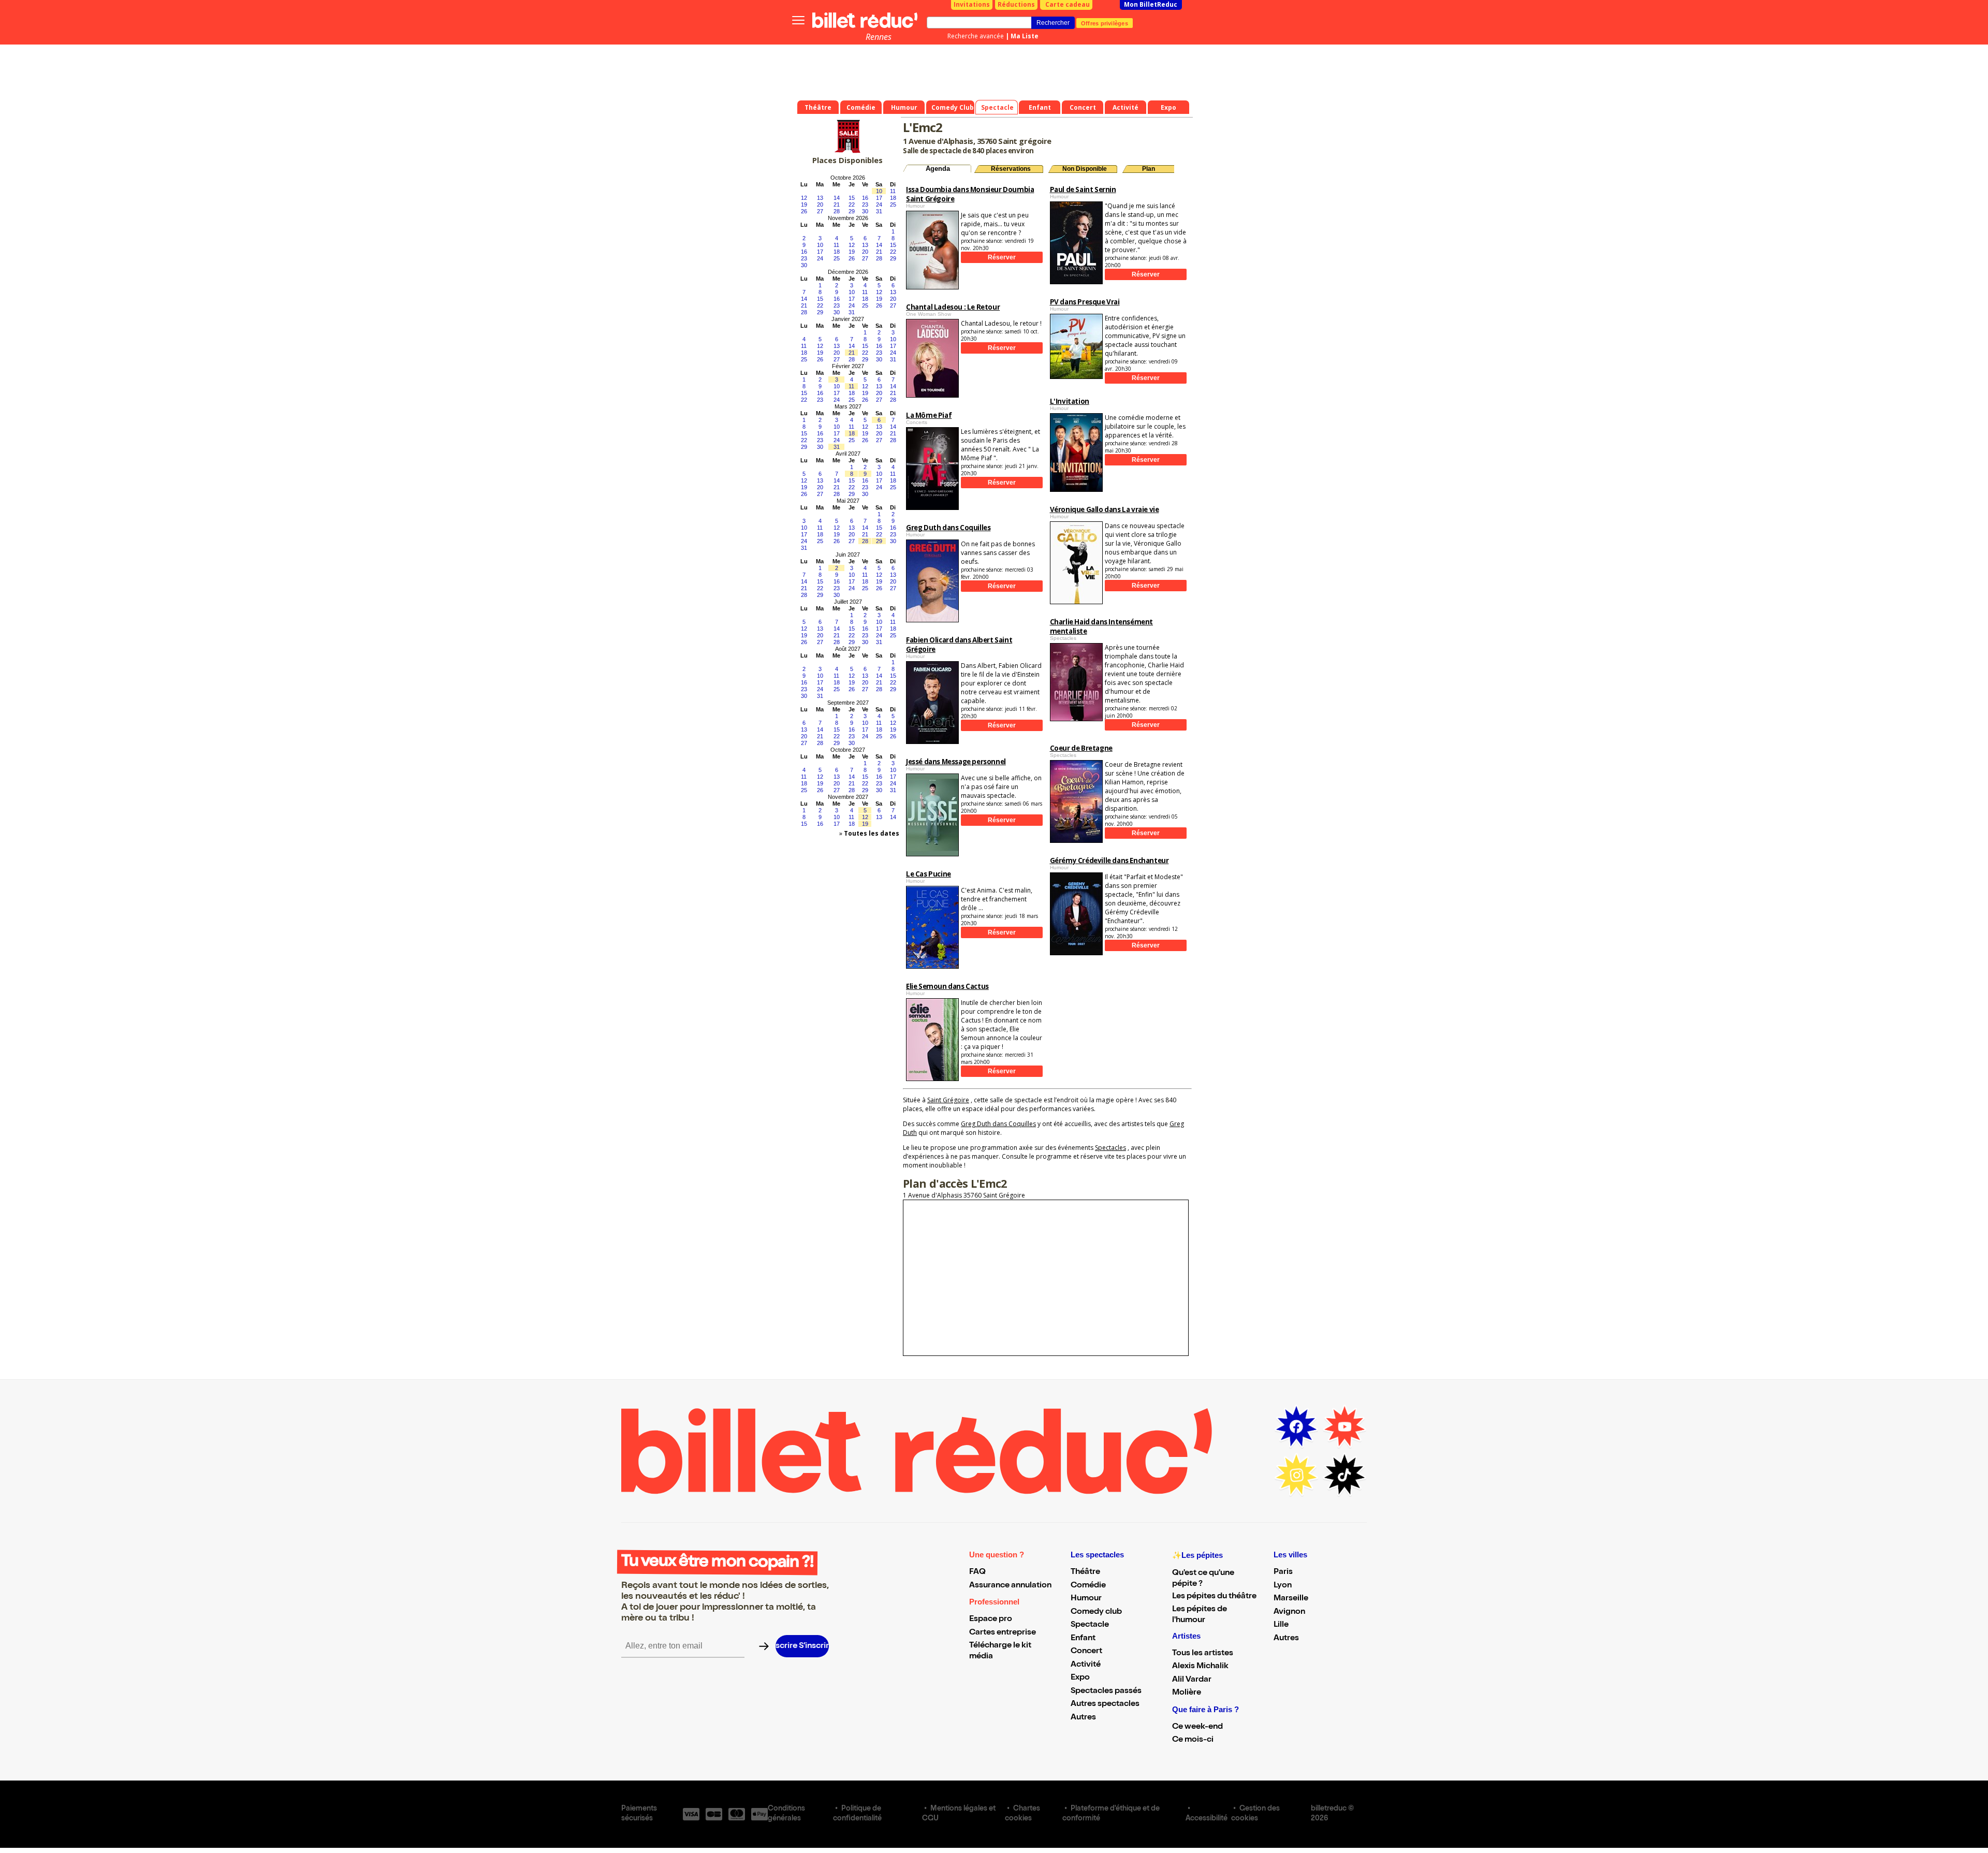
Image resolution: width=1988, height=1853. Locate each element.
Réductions (1016, 4)
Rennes (879, 37)
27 (820, 211)
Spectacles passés (1106, 1691)
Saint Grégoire (948, 1100)
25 (893, 205)
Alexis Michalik (1200, 1667)
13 (820, 198)
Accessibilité (1207, 1819)
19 (804, 205)
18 (893, 198)
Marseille (1291, 1599)
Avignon (1289, 1612)
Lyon (1283, 1586)
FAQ (977, 1572)
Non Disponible (1085, 169)
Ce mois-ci (1193, 1740)
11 (893, 191)
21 (837, 205)
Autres (1083, 1718)
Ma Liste (1025, 36)
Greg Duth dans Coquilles (998, 1124)
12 (804, 198)
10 (879, 191)
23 (865, 205)
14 (837, 198)
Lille (1281, 1625)
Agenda (938, 169)
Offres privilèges (1105, 23)
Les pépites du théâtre (1214, 1597)
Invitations (972, 4)
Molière (1187, 1693)
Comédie (1088, 1586)
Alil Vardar (1192, 1680)
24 (879, 205)
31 (879, 211)
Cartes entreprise (1003, 1633)
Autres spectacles (1105, 1704)
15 (852, 198)
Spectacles (1110, 1148)
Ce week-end (1197, 1727)
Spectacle (1090, 1625)
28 (837, 211)
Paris (1283, 1572)
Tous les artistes (1203, 1654)
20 (820, 205)
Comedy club (1096, 1612)
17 (879, 198)
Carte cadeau (1068, 4)
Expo (1080, 1678)
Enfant (1083, 1639)
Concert (1086, 1652)
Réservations (1011, 169)
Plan (1149, 169)
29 (852, 211)
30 (865, 211)
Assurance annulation (1010, 1586)
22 (852, 205)
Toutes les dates (872, 833)
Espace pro (991, 1619)
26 (804, 211)
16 (865, 198)
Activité (1086, 1665)
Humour (1086, 1599)
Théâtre (1085, 1572)
